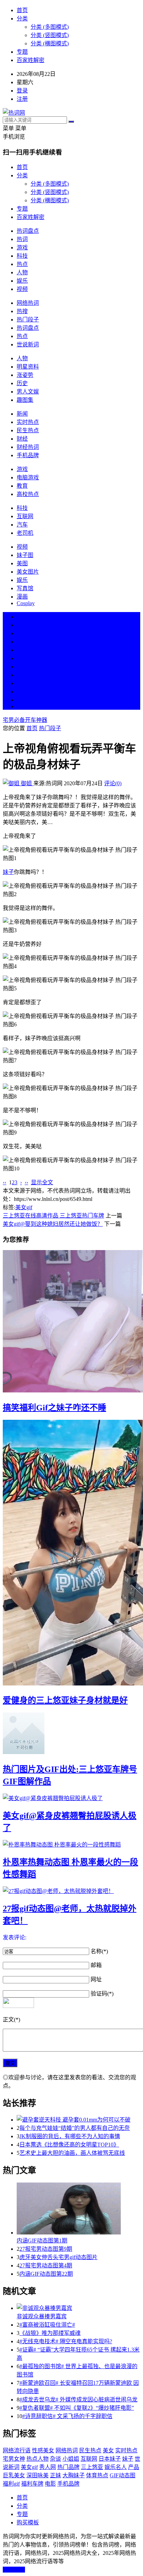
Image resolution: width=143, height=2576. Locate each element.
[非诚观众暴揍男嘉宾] (78, 2308)
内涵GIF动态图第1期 (42, 2241)
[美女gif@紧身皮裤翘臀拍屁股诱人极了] (71, 1798)
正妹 (56, 2475)
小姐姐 (71, 2459)
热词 (22, 239)
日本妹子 (110, 2459)
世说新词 (28, 344)
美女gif (24, 1207)
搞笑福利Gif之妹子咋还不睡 (54, 1408)
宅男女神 (14, 2459)
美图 (22, 563)
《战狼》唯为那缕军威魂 (50, 2333)
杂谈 (56, 2459)
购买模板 (28, 2522)
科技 (22, 256)
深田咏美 (37, 2475)
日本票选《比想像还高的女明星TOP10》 (69, 2145)
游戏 (22, 247)
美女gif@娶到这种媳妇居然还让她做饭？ (53, 1224)
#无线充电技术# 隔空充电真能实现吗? (66, 2341)
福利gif (11, 2484)
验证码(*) (102, 1994)
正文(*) (11, 2020)
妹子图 (25, 555)
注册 (22, 99)
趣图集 (25, 400)
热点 (22, 264)
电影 (50, 2484)
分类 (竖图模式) (50, 35)
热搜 (22, 311)
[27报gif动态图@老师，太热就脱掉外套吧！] (71, 1891)
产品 (134, 2467)
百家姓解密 (31, 60)
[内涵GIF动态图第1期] (78, 2209)
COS (22, 706)
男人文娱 (28, 392)
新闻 (22, 414)
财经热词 (28, 447)
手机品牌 (28, 455)
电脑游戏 (28, 477)
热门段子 (28, 320)
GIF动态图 (123, 2475)
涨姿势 (25, 375)
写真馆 (25, 588)
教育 (22, 486)
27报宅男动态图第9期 (46, 2249)
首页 (22, 10)
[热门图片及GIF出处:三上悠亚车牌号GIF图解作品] (71, 1734)
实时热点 (28, 422)
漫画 (22, 597)
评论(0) (113, 783)
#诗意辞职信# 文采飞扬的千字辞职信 (67, 2416)
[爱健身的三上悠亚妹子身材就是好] (71, 1553)
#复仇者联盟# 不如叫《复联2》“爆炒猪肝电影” (77, 2408)
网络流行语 (17, 2450)
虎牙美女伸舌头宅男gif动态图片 (58, 2257)
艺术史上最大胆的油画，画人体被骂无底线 (72, 2153)
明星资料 (28, 367)
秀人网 (48, 2467)
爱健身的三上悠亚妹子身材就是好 (65, 1700)
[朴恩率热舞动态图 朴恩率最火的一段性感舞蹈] (71, 1844)
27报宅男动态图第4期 (46, 2265)
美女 (22, 683)
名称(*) (99, 1951)
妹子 (8, 872)
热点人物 (37, 2459)
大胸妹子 (74, 2475)
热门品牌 (68, 2467)
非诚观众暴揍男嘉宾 (42, 2316)
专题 (22, 52)
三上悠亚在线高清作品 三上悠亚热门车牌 (53, 1216)
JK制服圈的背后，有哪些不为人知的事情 (70, 2136)
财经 (22, 439)
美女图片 (28, 572)
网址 (96, 1979)
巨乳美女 (14, 2475)
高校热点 (28, 494)
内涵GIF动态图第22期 (46, 2274)
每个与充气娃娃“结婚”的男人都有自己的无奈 (75, 2128)
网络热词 (28, 303)
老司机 (25, 533)
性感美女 (43, 2450)
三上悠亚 (92, 2467)
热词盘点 (28, 231)
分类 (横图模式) (50, 43)
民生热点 (28, 430)
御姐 (26, 783)
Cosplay (26, 603)
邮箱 (96, 1965)
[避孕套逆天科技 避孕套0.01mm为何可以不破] (78, 2119)
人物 (22, 272)
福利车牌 (32, 2484)
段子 (22, 667)
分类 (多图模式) (50, 27)
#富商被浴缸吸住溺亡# (47, 2325)
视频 (22, 289)
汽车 (22, 525)
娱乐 (22, 281)
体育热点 (97, 2475)
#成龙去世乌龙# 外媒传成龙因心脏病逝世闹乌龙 (78, 2400)
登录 (22, 91)
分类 (22, 19)
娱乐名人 (116, 2467)
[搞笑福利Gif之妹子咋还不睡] (71, 1322)
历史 (22, 383)
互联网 (25, 516)
